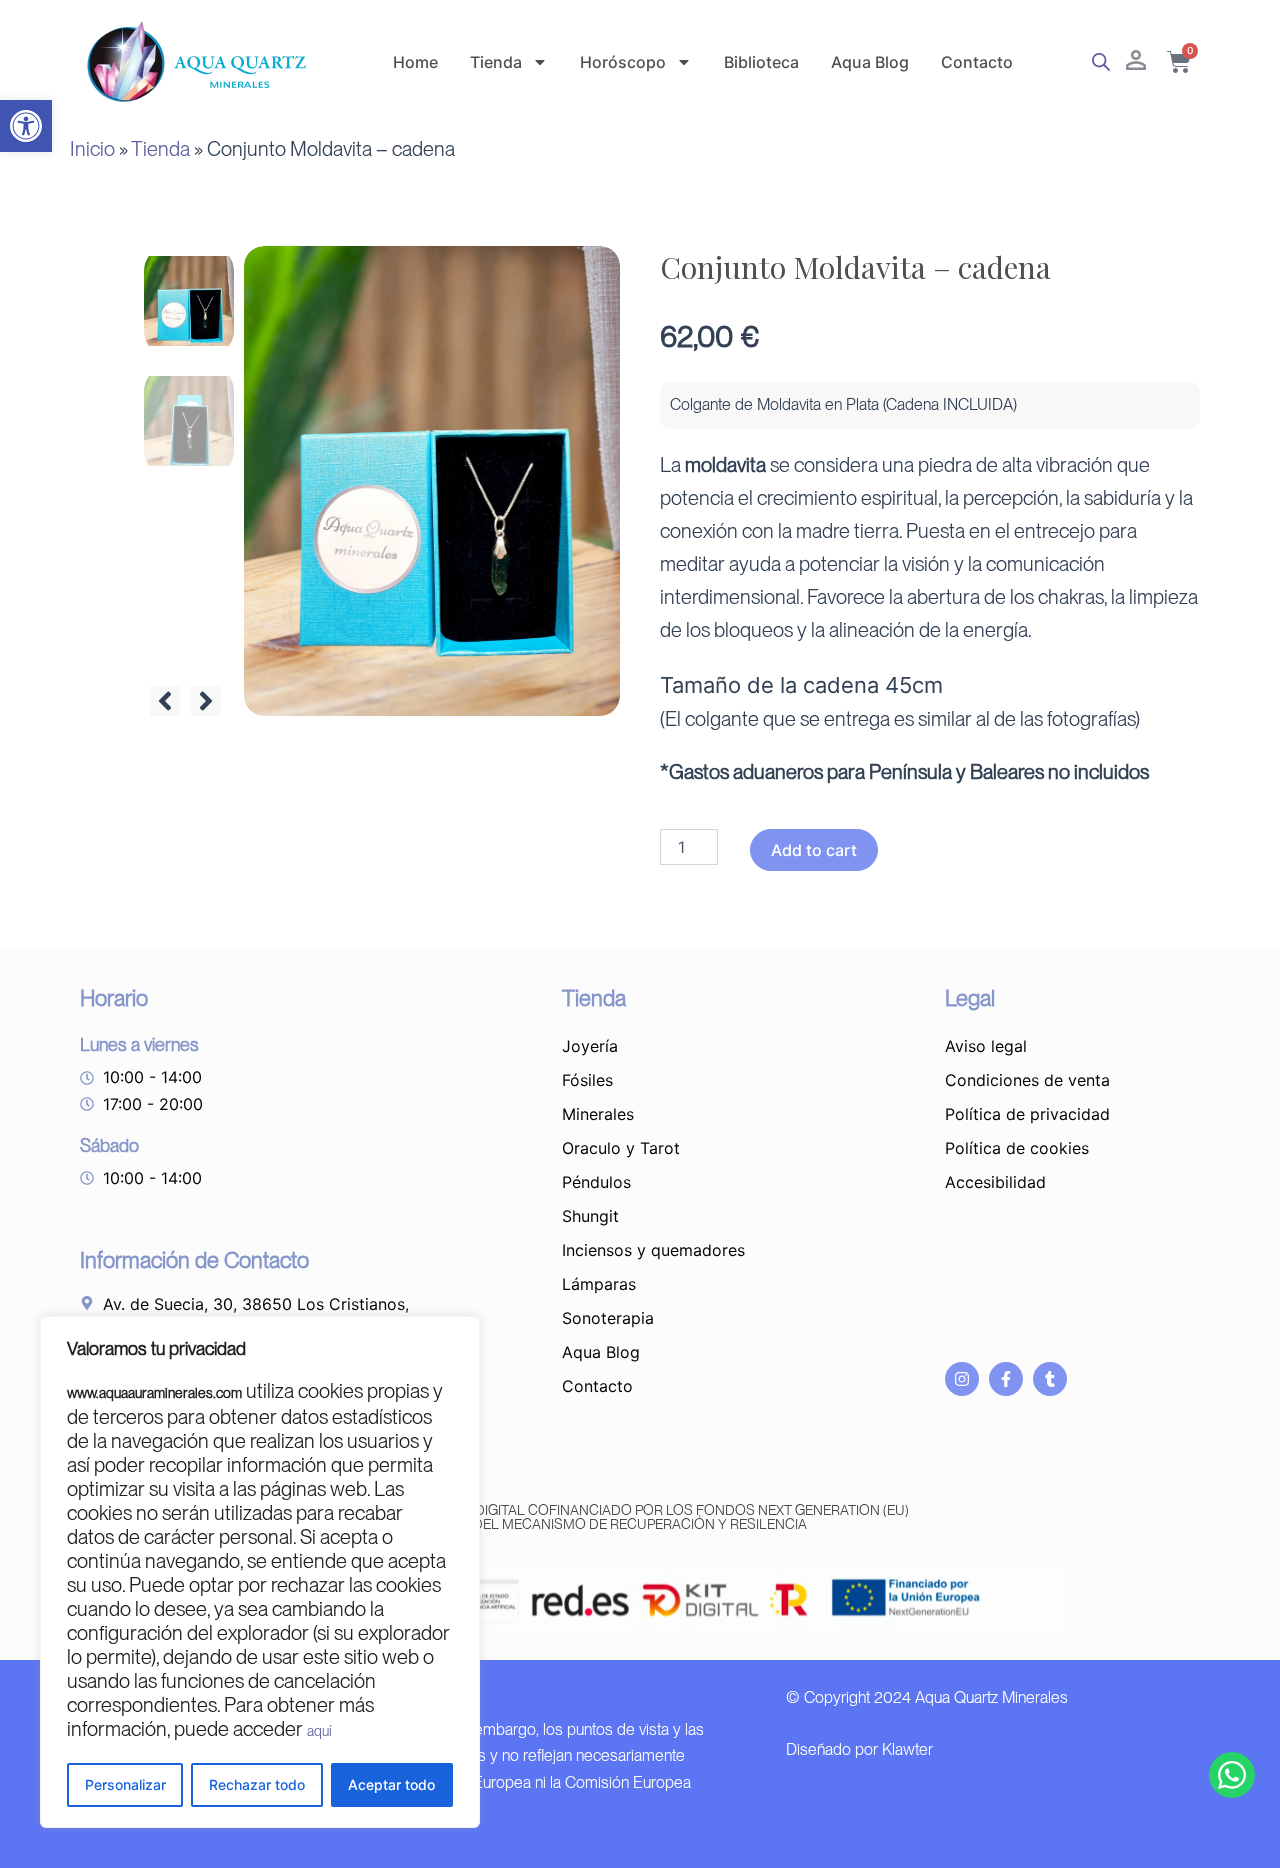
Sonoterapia (608, 1318)
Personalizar (125, 1784)
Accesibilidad (995, 1182)
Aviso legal (986, 1046)
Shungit (590, 1216)
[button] (26, 126)
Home (415, 62)
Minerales (598, 1114)
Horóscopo (623, 62)
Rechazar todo (257, 1784)
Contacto (977, 62)
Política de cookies (1017, 1148)
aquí (319, 1731)
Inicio (92, 149)
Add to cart (814, 850)
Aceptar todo (391, 1784)
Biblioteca (761, 62)
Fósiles (587, 1080)
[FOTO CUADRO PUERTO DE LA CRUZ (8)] (432, 481)
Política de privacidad (1027, 1114)
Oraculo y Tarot (621, 1148)
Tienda (496, 62)
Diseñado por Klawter (859, 1749)
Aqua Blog (870, 62)
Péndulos (596, 1182)
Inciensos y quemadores (653, 1250)
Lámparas (599, 1284)
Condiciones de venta (1027, 1080)
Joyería (590, 1046)
